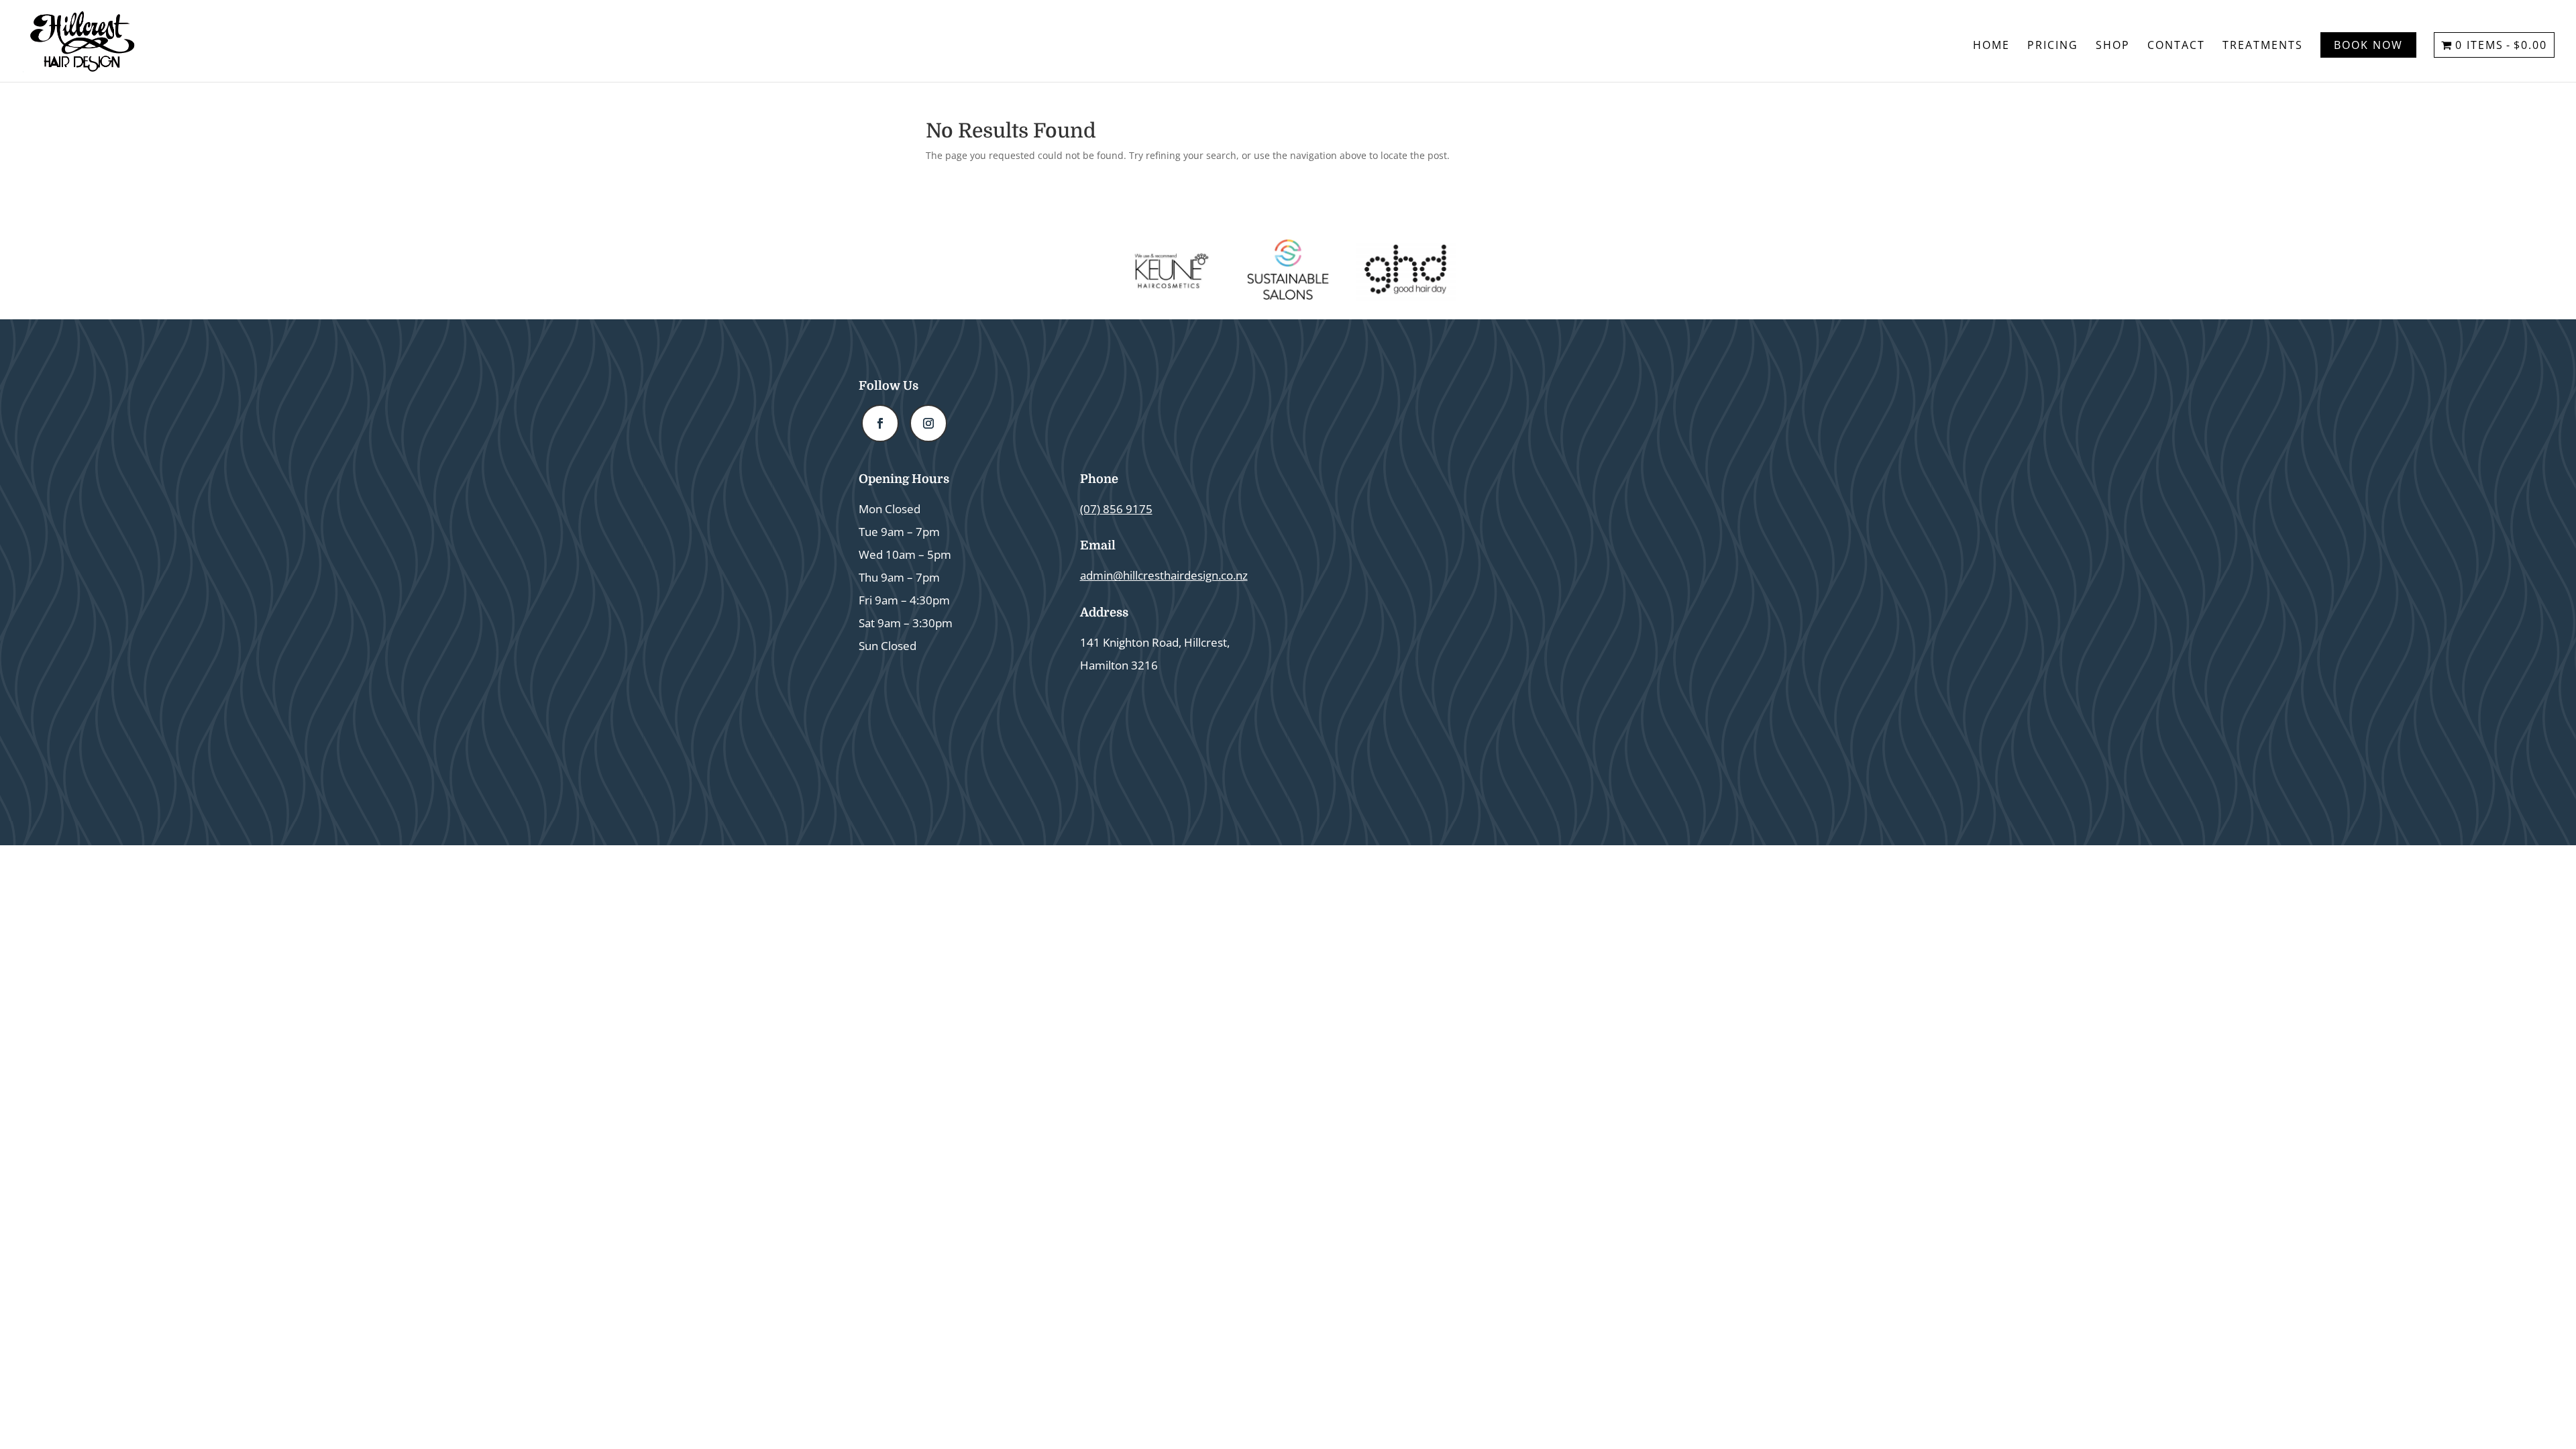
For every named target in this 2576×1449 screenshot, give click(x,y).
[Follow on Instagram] (928, 423)
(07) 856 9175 (1116, 509)
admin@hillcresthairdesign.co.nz (1164, 575)
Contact (2176, 46)
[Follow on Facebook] (880, 423)
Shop (2113, 46)
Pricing (2053, 46)
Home (1991, 46)
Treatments (2263, 46)
